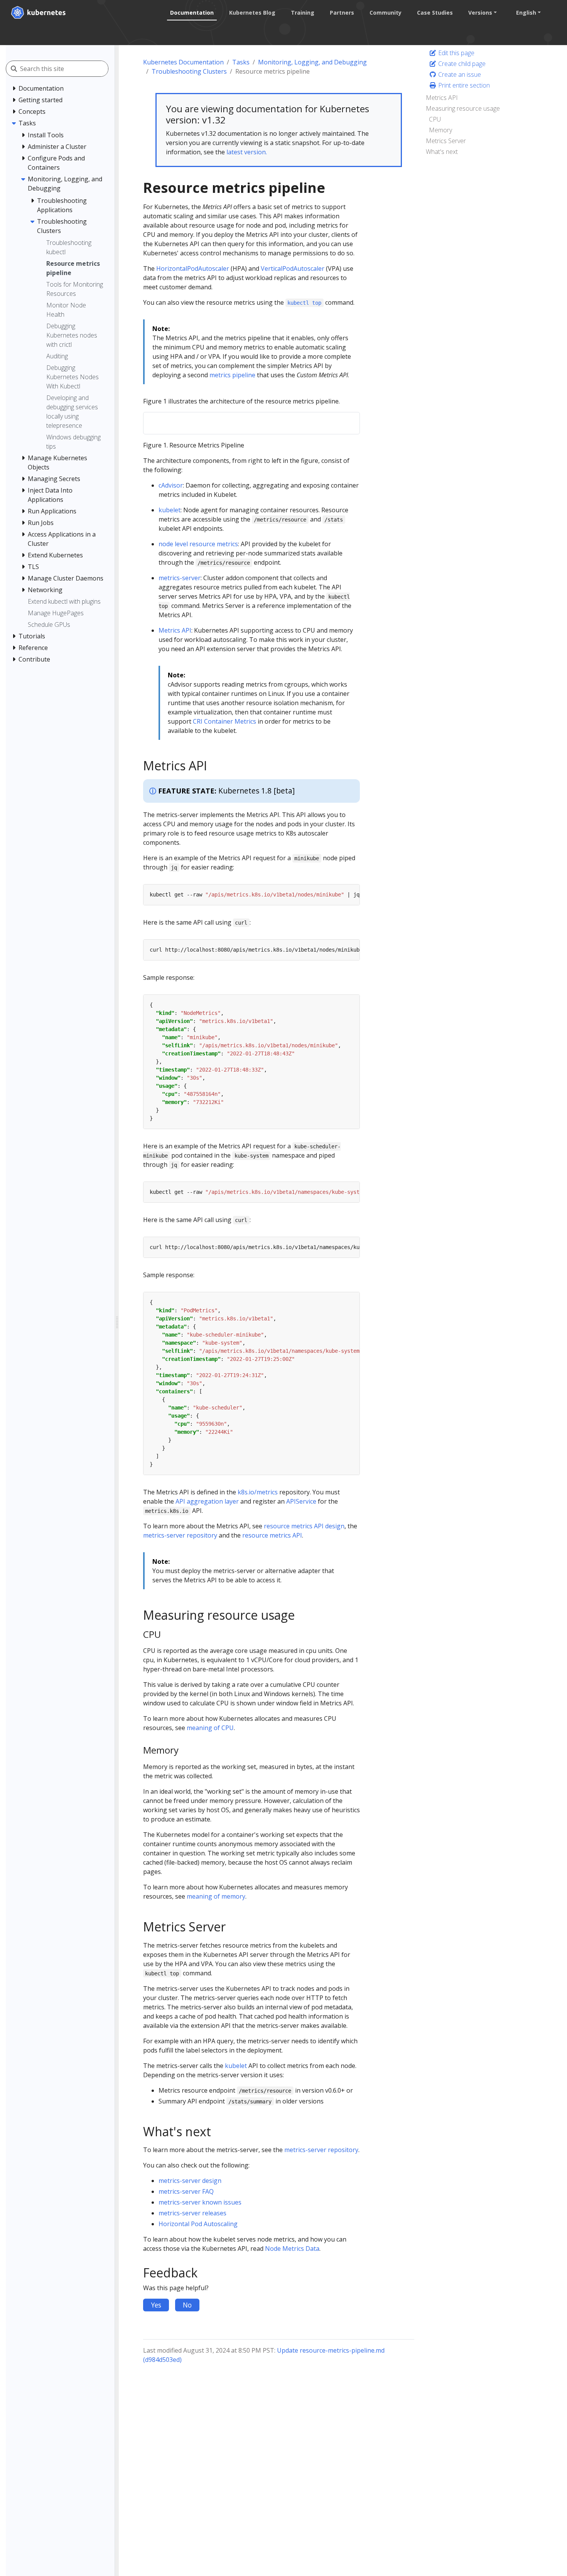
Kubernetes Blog (252, 13)
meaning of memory (216, 1896)
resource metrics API (272, 1535)
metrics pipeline (232, 375)
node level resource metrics (198, 544)
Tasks (241, 62)
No (187, 2305)
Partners (342, 13)
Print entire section (463, 85)
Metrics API (175, 630)
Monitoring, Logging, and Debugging (312, 62)
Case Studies (435, 13)
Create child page (461, 64)
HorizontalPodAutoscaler (193, 268)
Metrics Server (446, 141)
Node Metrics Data (292, 2249)
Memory (440, 130)
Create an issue (459, 74)
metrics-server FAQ (186, 2191)
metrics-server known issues (200, 2202)
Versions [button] (480, 13)
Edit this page (456, 53)
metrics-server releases (192, 2213)
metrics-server (180, 578)
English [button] (526, 13)
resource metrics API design (304, 1526)
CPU (435, 119)
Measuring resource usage (463, 108)
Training (303, 13)
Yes (156, 2305)
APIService (301, 1501)
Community (386, 13)
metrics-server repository (180, 1535)
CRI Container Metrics (224, 721)
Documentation (192, 13)
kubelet (170, 510)
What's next (442, 152)
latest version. (247, 152)
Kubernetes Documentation (183, 62)
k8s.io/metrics (258, 1492)
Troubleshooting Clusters (189, 71)
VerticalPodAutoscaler (293, 268)
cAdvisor (171, 485)
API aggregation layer (207, 1501)
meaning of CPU (210, 1728)
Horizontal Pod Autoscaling (198, 2224)
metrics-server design (190, 2181)
